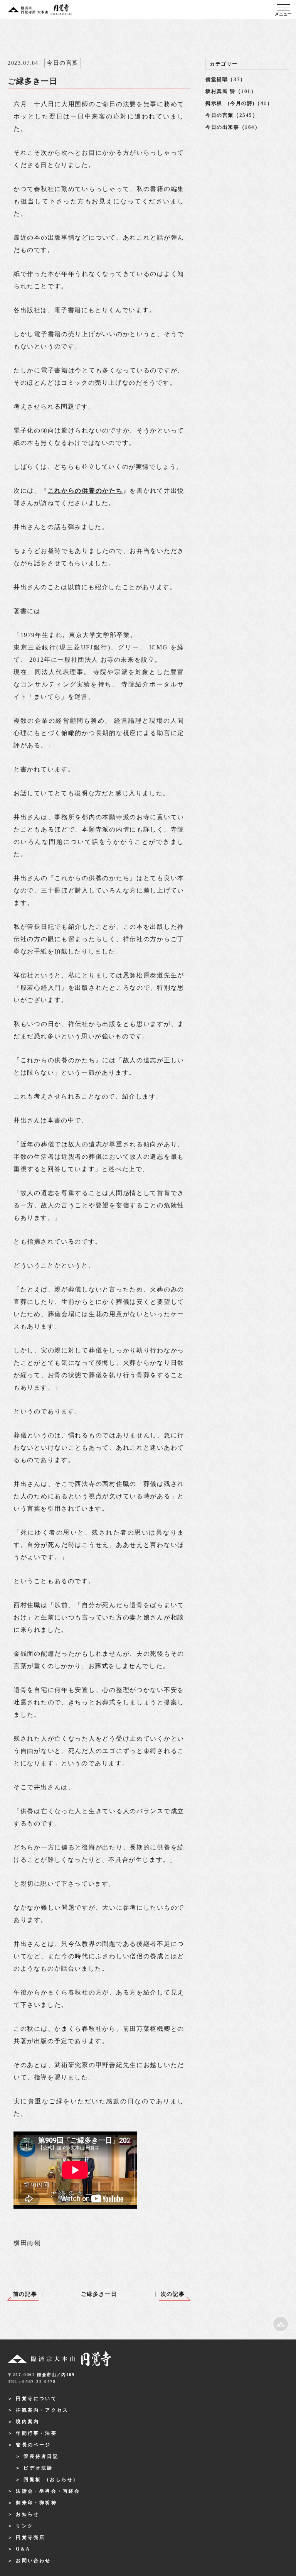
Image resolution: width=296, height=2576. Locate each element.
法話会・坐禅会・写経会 (48, 2491)
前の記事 (25, 2294)
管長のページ (33, 2445)
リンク (25, 2526)
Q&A (23, 2549)
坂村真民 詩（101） (231, 91)
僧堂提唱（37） (226, 79)
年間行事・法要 (36, 2433)
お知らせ (28, 2514)
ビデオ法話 (38, 2468)
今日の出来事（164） (233, 127)
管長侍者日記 (41, 2456)
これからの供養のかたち (85, 491)
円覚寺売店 (30, 2537)
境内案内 (28, 2422)
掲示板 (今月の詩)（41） (239, 103)
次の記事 (173, 2294)
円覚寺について (36, 2399)
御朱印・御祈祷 (36, 2503)
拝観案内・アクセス (42, 2410)
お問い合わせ (33, 2561)
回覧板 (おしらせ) (50, 2480)
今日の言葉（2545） (232, 115)
